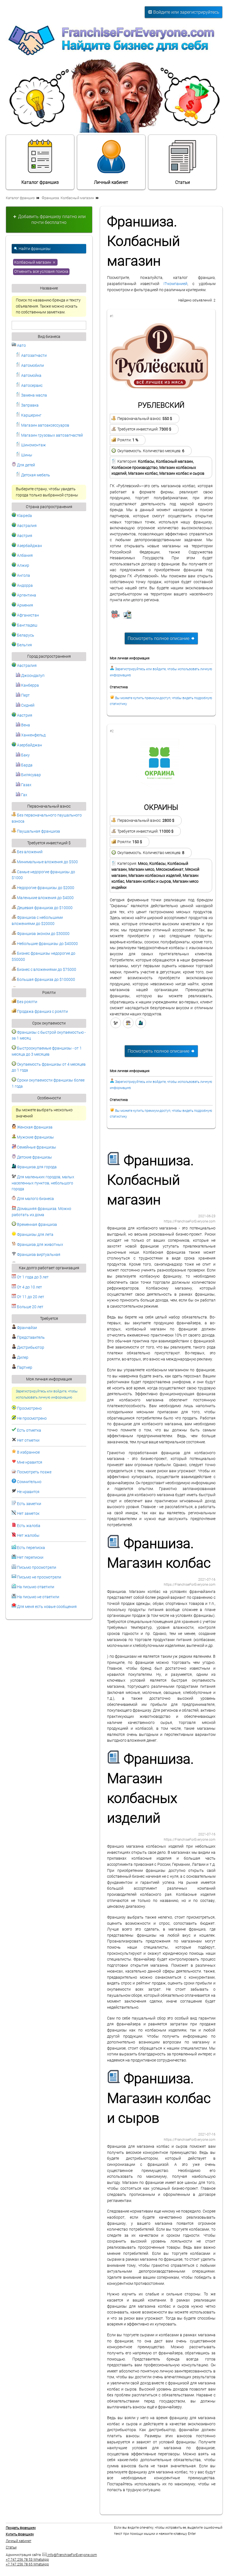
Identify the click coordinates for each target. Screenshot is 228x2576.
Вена (25, 725)
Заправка (29, 405)
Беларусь (25, 635)
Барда (26, 765)
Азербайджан (29, 546)
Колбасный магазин (33, 262)
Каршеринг (31, 415)
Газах (26, 785)
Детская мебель (35, 475)
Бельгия (24, 645)
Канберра (30, 685)
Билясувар (31, 775)
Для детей (26, 465)
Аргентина (26, 595)
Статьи (183, 182)
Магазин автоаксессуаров (45, 425)
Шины (26, 455)
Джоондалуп (32, 676)
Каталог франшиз (40, 182)
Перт (25, 695)
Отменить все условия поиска (41, 272)
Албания (24, 555)
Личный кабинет (111, 182)
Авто (21, 346)
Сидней (27, 705)
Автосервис (31, 386)
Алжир (23, 566)
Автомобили (32, 366)
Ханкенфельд (33, 735)
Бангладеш (27, 625)
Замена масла (34, 395)
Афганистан (28, 615)
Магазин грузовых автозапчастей (52, 435)
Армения (25, 605)
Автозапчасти (34, 356)
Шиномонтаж (33, 445)
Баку (25, 755)
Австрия (24, 536)
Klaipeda (24, 516)
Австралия (26, 526)
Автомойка (31, 376)
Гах (24, 795)
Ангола (23, 576)
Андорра (24, 586)
